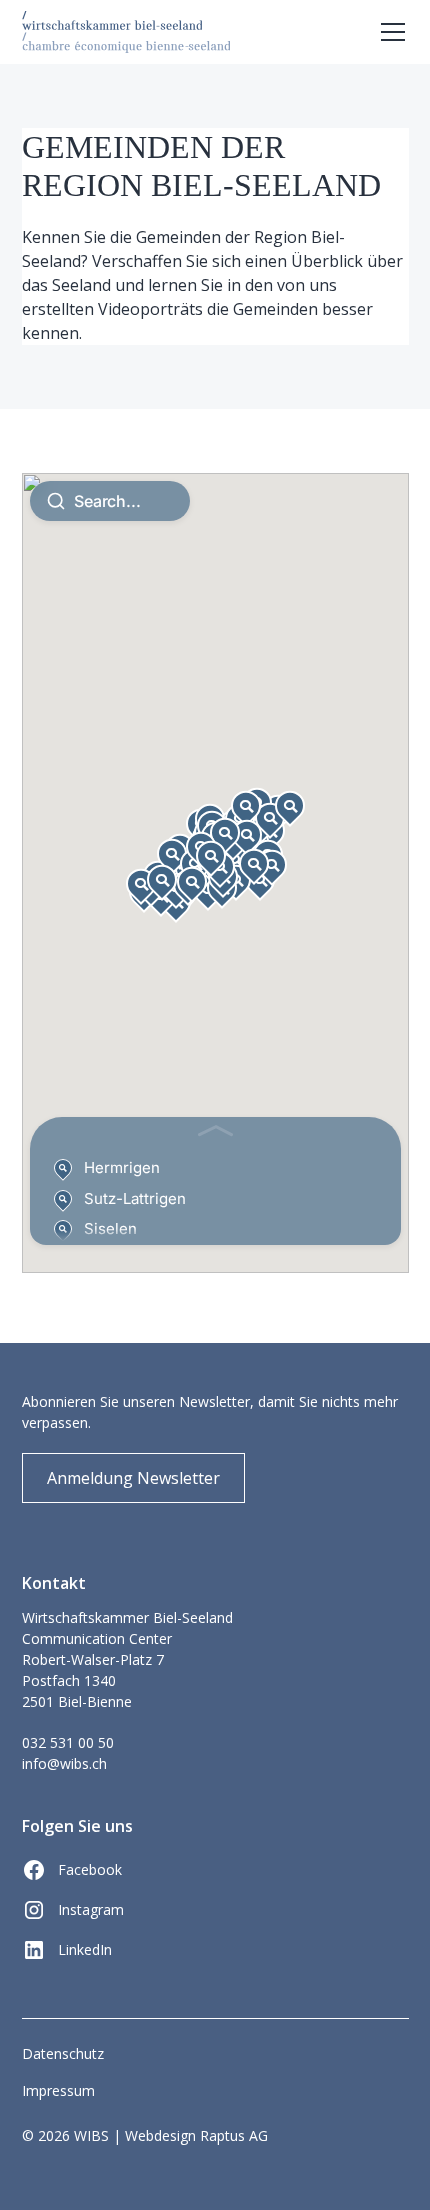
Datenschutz (63, 2053)
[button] (389, 32)
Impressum (58, 2090)
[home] (126, 31)
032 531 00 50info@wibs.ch (68, 1753)
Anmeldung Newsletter (133, 1478)
